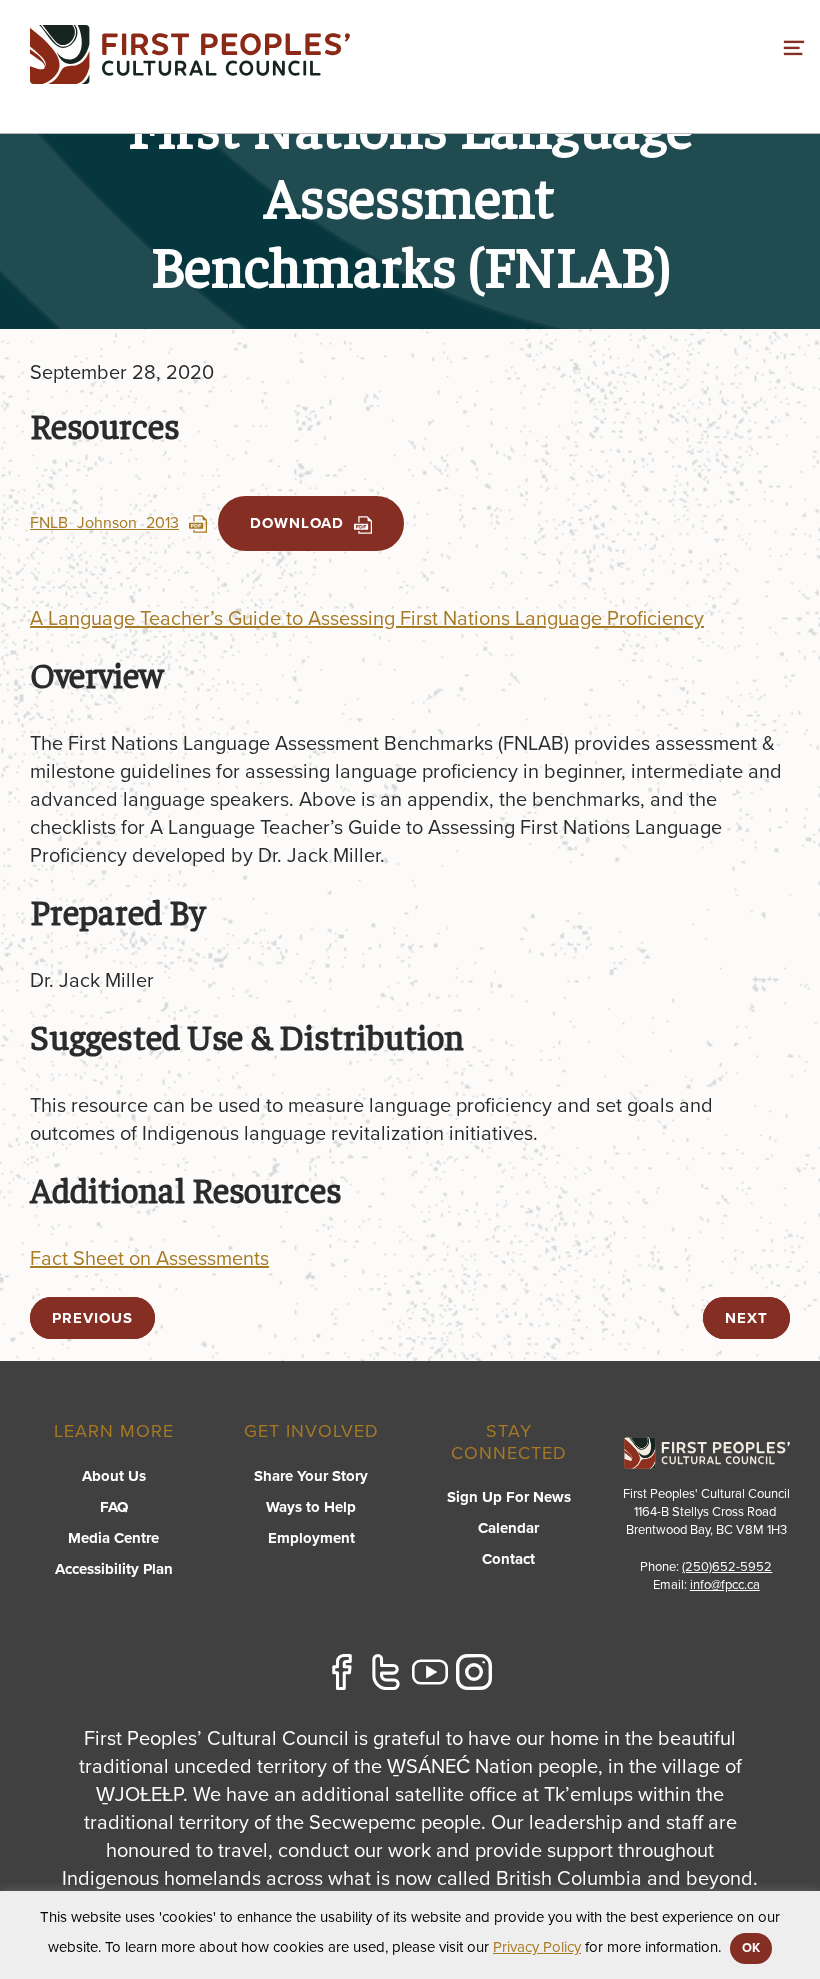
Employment (311, 1538)
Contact (508, 1559)
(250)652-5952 (727, 1567)
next (746, 1318)
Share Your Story (311, 1476)
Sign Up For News (509, 1497)
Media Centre (113, 1538)
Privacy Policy (537, 1947)
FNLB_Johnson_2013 (104, 523)
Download (297, 523)
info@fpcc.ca (725, 1585)
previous (92, 1318)
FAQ (114, 1507)
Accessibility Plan (114, 1569)
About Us (114, 1476)
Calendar (508, 1528)
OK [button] (751, 1948)
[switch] (794, 45)
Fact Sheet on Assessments (149, 1259)
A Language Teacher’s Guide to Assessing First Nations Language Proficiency (367, 619)
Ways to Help (311, 1507)
